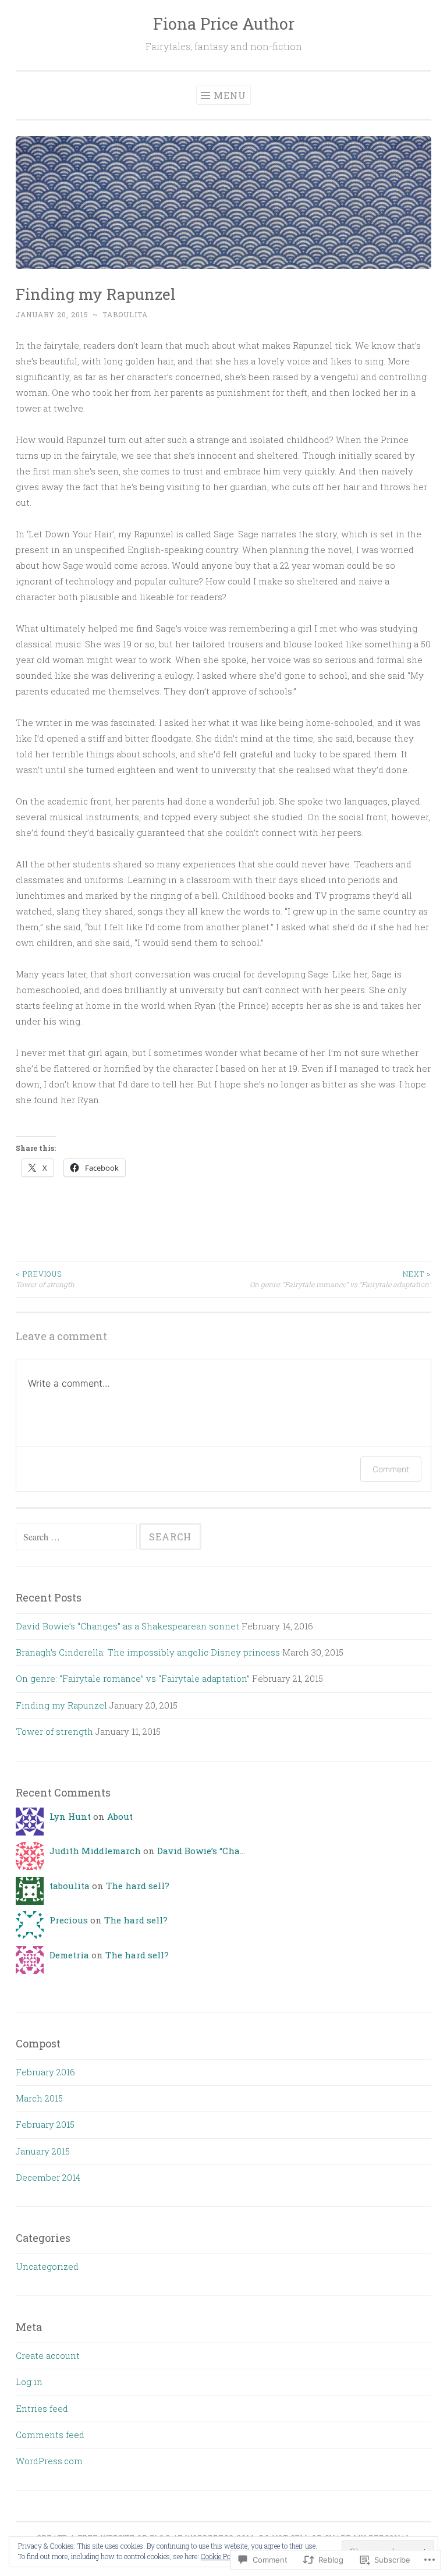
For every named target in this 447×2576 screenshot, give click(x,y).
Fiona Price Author (224, 24)
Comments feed (50, 2435)
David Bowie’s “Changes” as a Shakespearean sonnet (127, 1626)
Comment (391, 1469)
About (120, 1816)
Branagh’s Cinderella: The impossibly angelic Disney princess (148, 1652)
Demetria (69, 1955)
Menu (230, 95)
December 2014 (48, 2177)
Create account (48, 2355)
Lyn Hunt (70, 1816)
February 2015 (45, 2124)
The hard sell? (138, 1886)
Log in (29, 2382)
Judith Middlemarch (95, 1851)
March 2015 (39, 2098)
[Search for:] (77, 1537)
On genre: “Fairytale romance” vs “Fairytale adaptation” (340, 1279)
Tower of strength (45, 1279)
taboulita (125, 314)
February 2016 (45, 2072)
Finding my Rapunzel (61, 1705)
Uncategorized (47, 2266)
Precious (69, 1920)
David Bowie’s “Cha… (201, 1851)
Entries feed (42, 2408)
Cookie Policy (221, 2556)
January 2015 (43, 2151)
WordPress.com (49, 2461)
